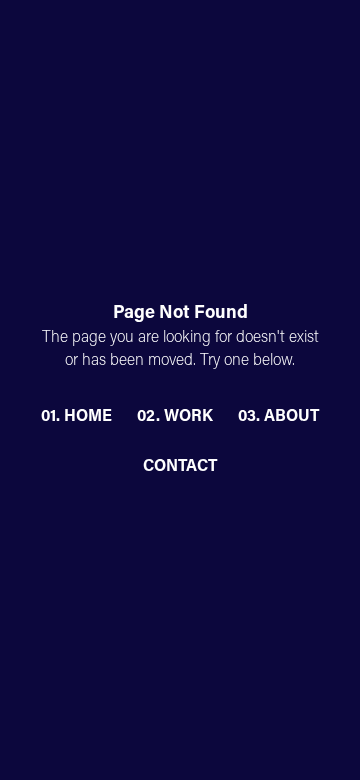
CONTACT (180, 467)
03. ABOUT (278, 417)
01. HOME (76, 417)
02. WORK (175, 417)
